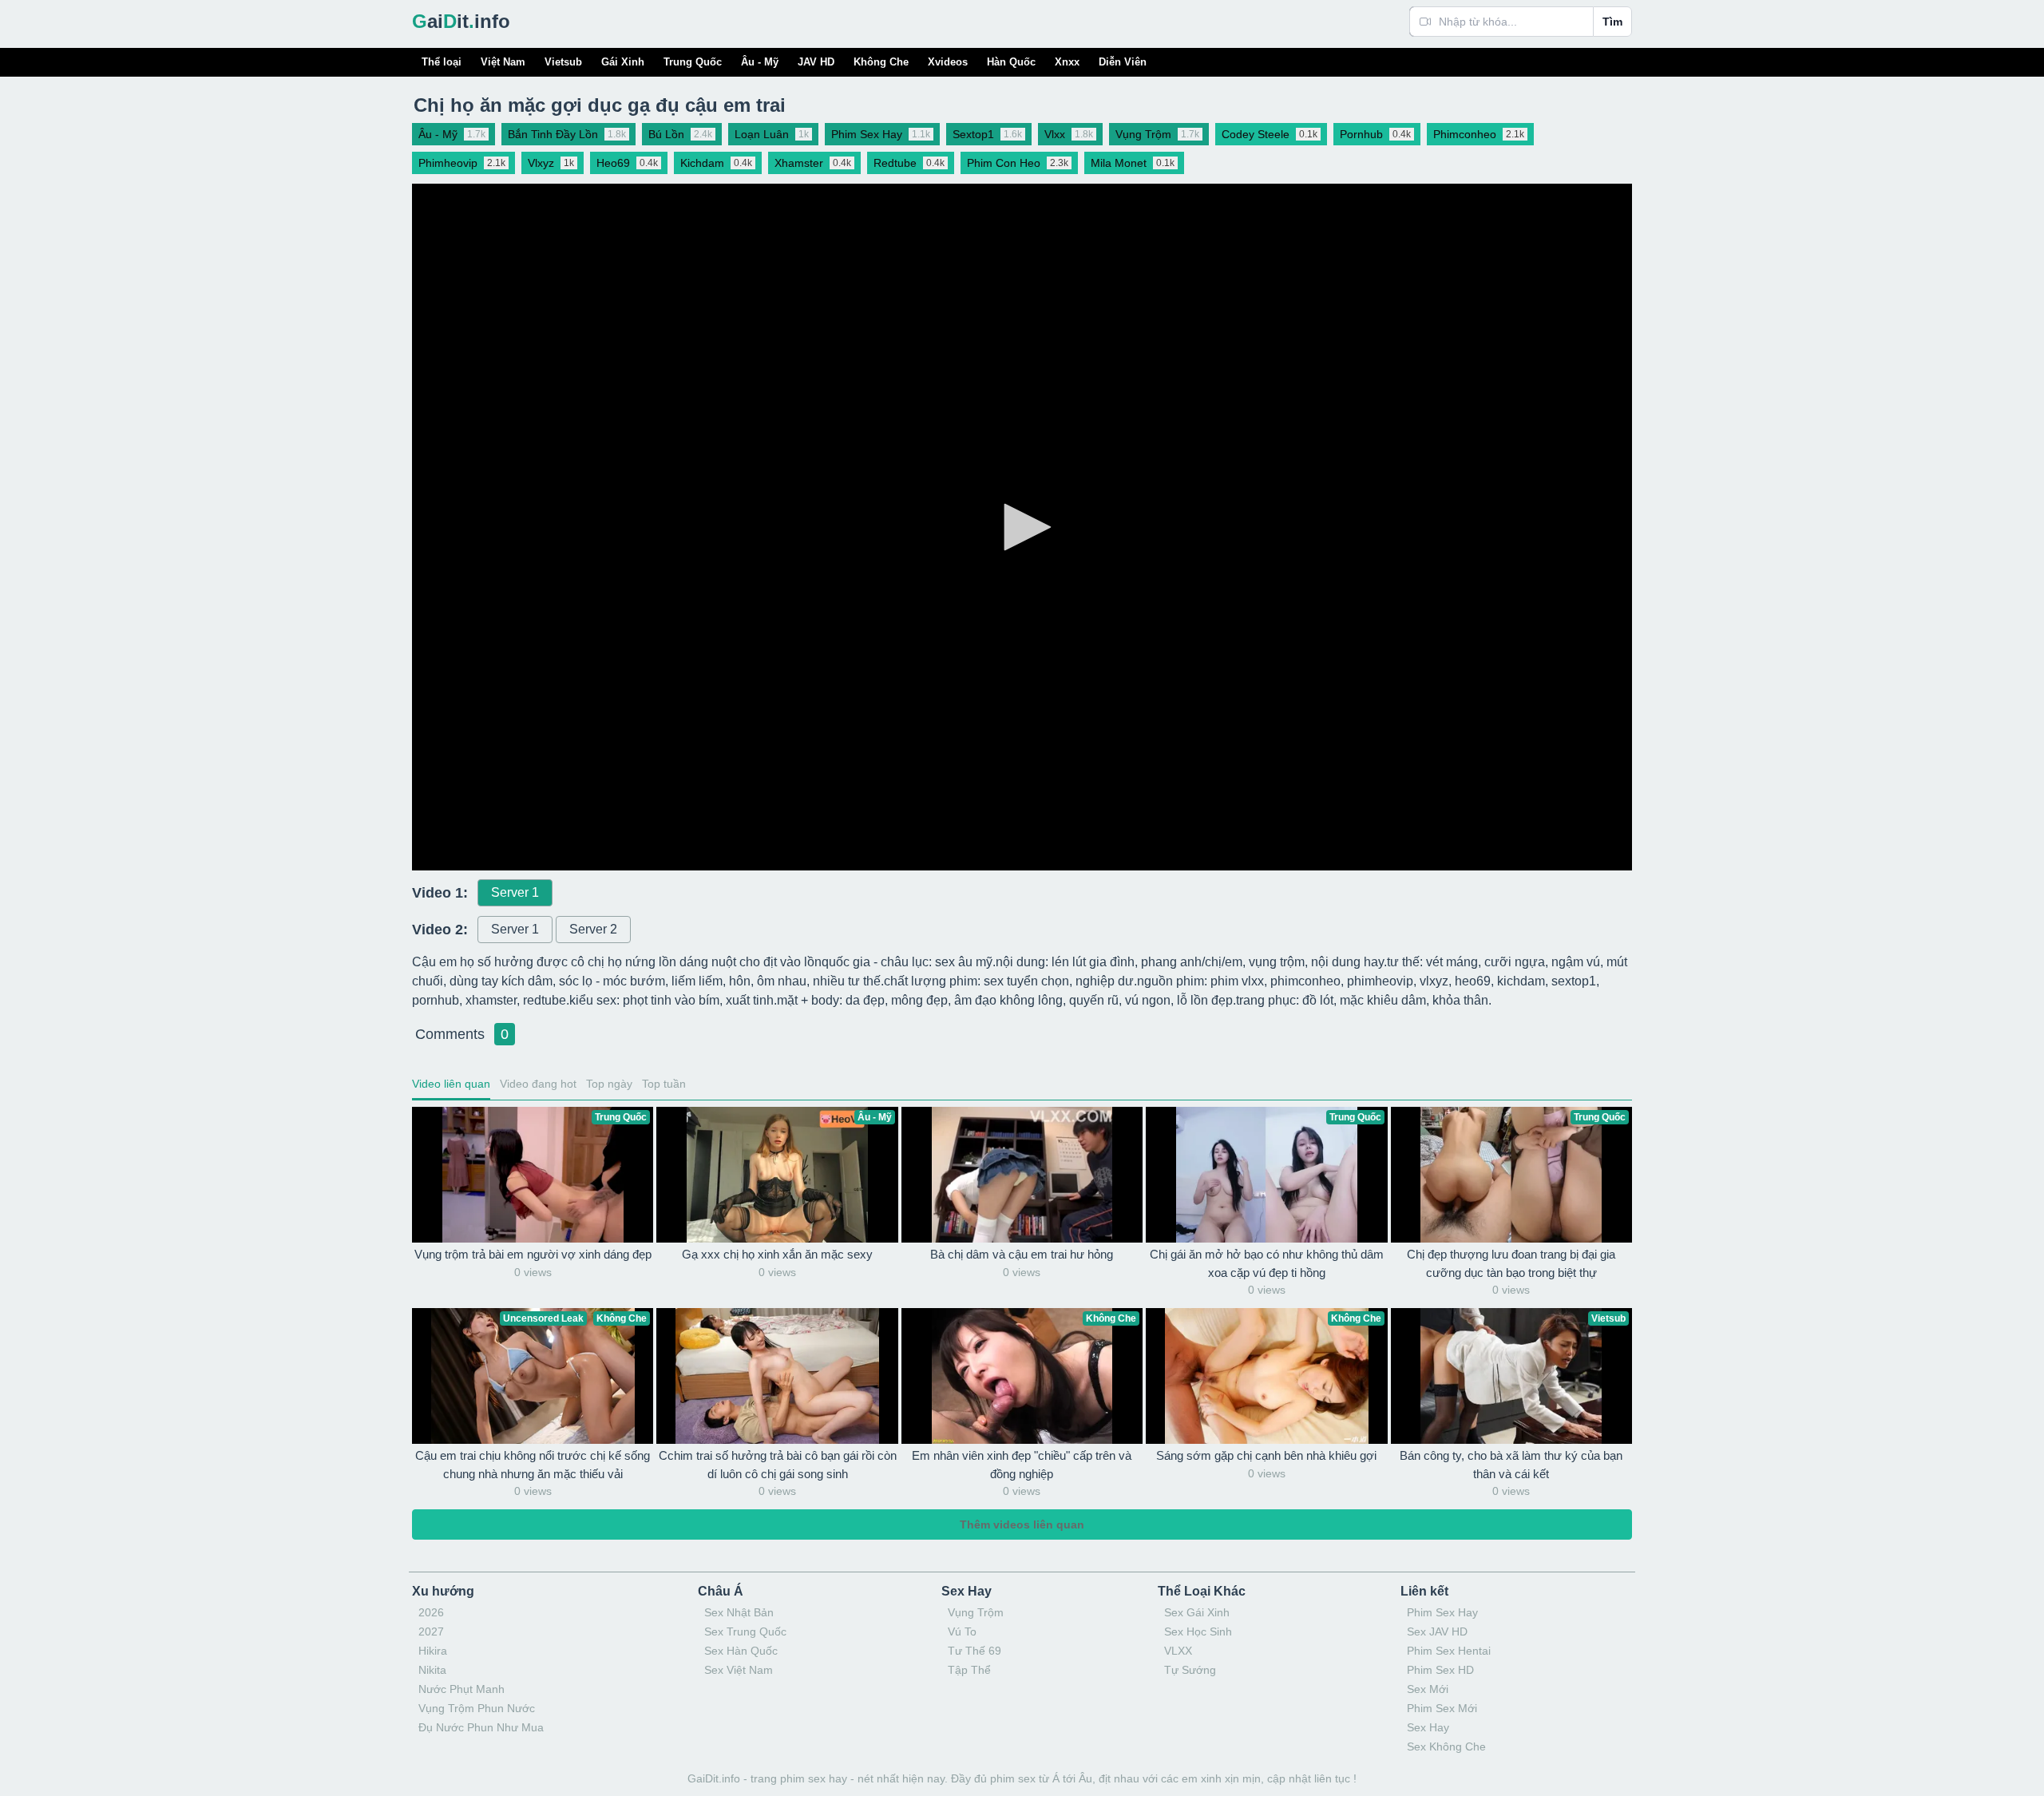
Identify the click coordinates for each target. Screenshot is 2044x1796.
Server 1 (515, 892)
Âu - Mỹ (760, 62)
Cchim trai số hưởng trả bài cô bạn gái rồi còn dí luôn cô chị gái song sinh (778, 1465)
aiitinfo (461, 21)
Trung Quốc (693, 62)
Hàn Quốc (1011, 62)
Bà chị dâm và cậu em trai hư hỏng (1022, 1254)
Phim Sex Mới (1442, 1708)
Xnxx (1067, 62)
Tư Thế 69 (974, 1651)
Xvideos (948, 62)
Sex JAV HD (1437, 1631)
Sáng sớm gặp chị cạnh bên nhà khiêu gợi (1266, 1455)
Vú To (962, 1631)
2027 (431, 1631)
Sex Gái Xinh (1197, 1612)
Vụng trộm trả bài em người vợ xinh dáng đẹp (533, 1254)
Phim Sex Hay (1442, 1612)
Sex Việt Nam (739, 1670)
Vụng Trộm (976, 1612)
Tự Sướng (1190, 1670)
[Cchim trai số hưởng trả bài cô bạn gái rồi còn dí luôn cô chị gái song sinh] (777, 1376)
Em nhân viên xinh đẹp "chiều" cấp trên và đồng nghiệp (1022, 1465)
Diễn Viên (1123, 62)
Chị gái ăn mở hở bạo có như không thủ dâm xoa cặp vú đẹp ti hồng (1267, 1263)
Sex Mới (1428, 1689)
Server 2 (593, 929)
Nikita (432, 1670)
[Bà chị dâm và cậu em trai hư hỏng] (1022, 1175)
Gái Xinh (623, 62)
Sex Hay (1428, 1727)
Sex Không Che (1446, 1746)
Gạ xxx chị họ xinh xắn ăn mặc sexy (777, 1254)
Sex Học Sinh (1198, 1631)
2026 (431, 1612)
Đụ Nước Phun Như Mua (481, 1727)
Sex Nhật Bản (739, 1612)
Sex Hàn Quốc (741, 1651)
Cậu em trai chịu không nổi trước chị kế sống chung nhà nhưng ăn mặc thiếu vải (533, 1465)
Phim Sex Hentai (1449, 1651)
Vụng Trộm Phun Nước (477, 1708)
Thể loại (442, 62)
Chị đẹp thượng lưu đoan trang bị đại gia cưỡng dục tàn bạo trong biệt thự (1511, 1263)
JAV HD (816, 62)
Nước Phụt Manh (461, 1689)
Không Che (881, 62)
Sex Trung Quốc (745, 1631)
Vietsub (563, 62)
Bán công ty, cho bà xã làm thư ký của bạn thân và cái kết (1511, 1465)
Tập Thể (969, 1670)
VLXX (1178, 1651)
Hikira (433, 1651)
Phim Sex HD (1440, 1670)
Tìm (1612, 22)
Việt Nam (503, 62)
